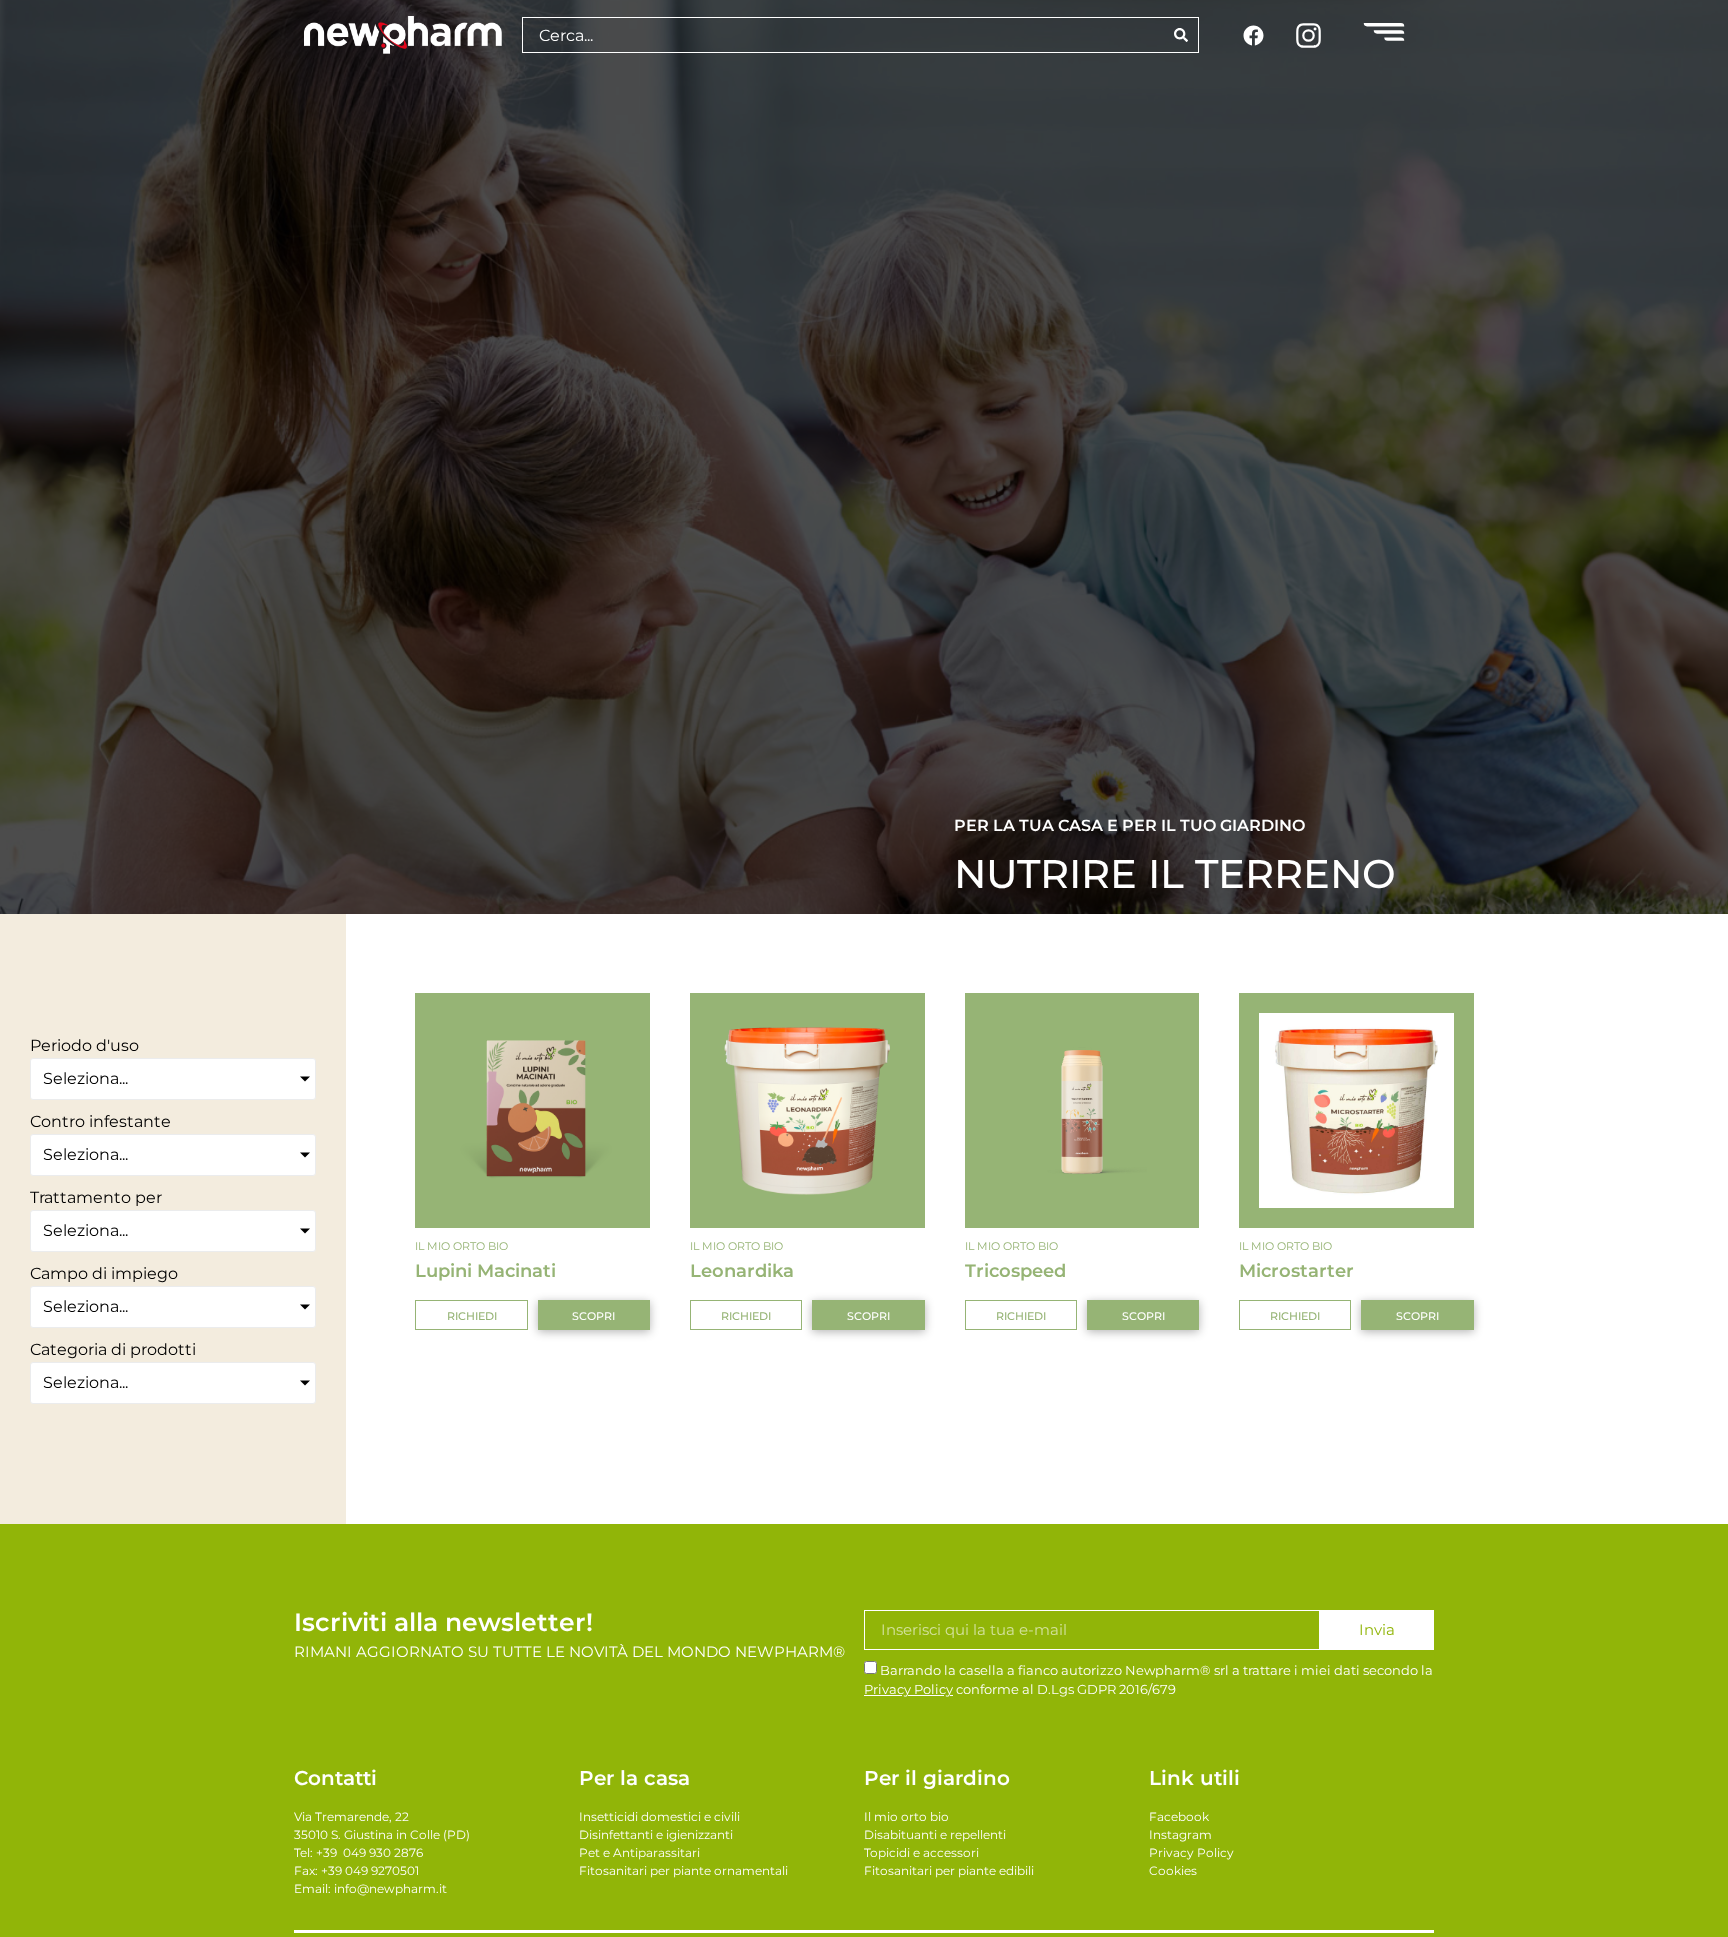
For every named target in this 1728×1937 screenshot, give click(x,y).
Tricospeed (1015, 1270)
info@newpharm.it (390, 1888)
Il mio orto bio (461, 1246)
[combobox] (842, 35)
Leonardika (742, 1270)
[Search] (1181, 35)
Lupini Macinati (485, 1270)
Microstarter (1296, 1270)
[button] (471, 1315)
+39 (369, 1852)
